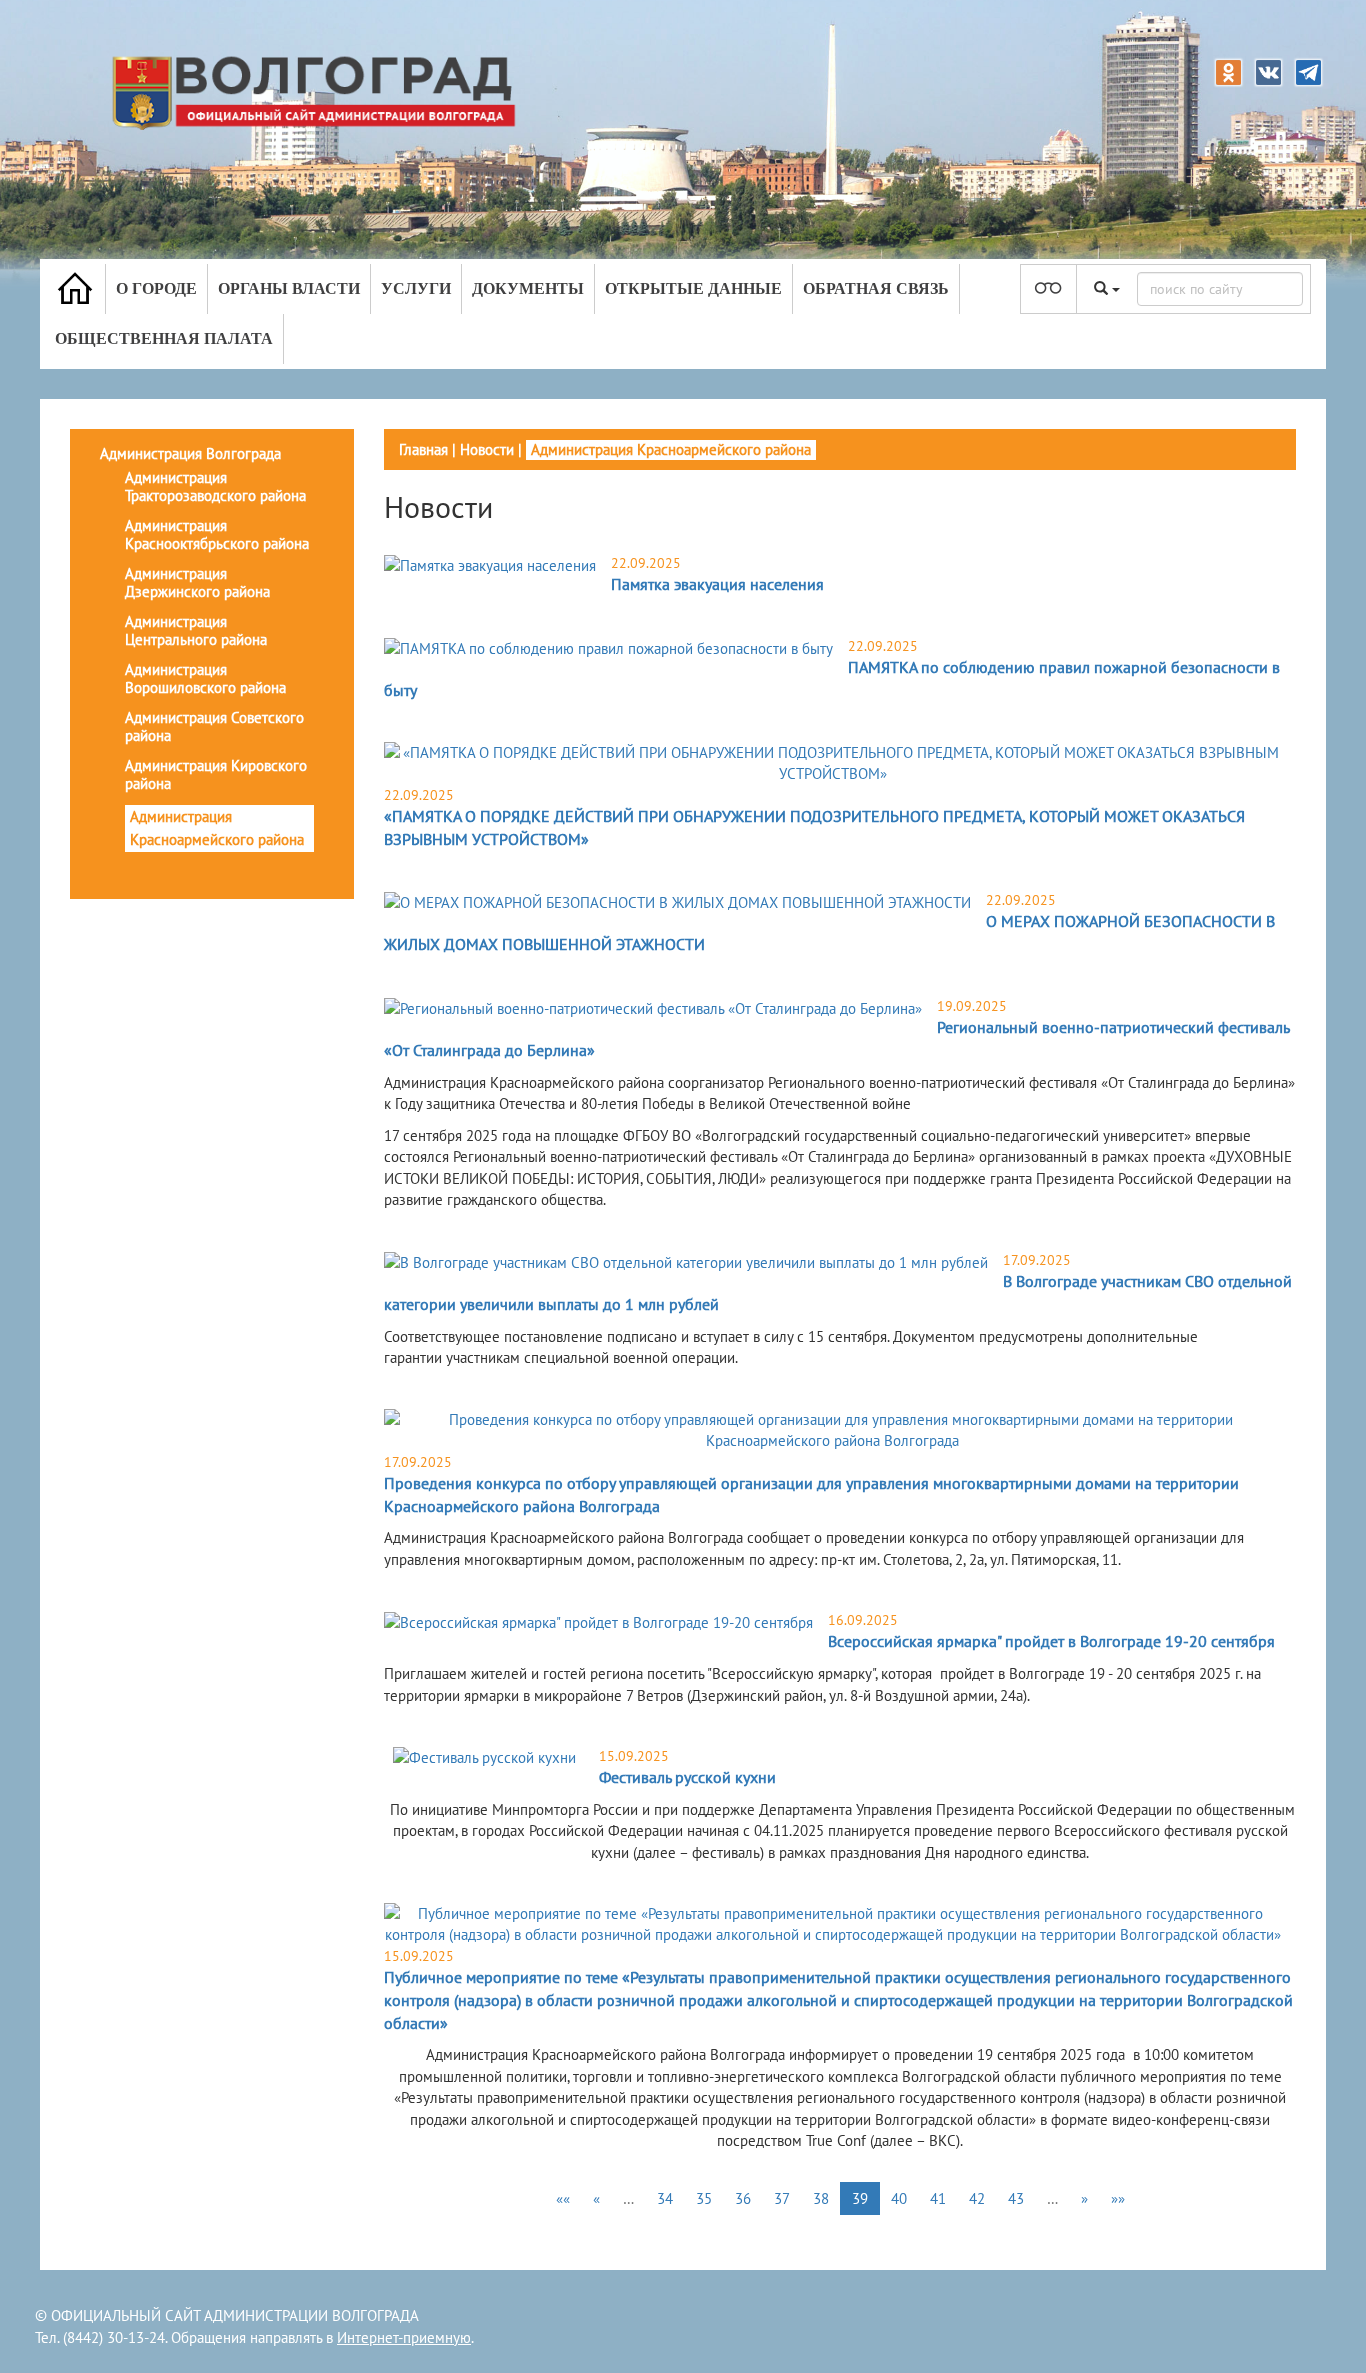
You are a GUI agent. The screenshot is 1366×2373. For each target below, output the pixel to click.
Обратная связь (876, 288)
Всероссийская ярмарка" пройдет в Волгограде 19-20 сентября (1051, 1641)
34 (665, 2198)
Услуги (416, 288)
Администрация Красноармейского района (217, 828)
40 (899, 2198)
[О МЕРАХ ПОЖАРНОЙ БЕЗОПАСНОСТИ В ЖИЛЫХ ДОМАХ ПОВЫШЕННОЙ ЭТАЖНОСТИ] (677, 901)
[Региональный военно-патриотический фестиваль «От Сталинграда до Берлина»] (653, 1007)
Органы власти (289, 288)
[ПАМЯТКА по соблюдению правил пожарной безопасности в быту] (608, 647)
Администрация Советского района (214, 726)
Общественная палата (164, 338)
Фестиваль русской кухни (687, 1777)
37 (782, 2198)
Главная (423, 449)
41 (938, 2198)
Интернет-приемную (404, 2337)
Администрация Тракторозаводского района (215, 486)
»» (1118, 2198)
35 (704, 2198)
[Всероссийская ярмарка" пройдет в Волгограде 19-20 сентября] (598, 1621)
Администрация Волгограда (190, 453)
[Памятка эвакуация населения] (490, 564)
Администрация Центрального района (196, 630)
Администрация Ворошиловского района (205, 678)
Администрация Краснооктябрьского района (217, 534)
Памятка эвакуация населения (717, 584)
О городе (156, 288)
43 (1016, 2198)
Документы (528, 288)
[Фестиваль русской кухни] (484, 1757)
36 (743, 2198)
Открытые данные (693, 288)
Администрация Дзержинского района (197, 582)
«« (563, 2198)
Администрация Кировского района (216, 774)
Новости (487, 449)
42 (977, 2198)
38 (821, 2198)
